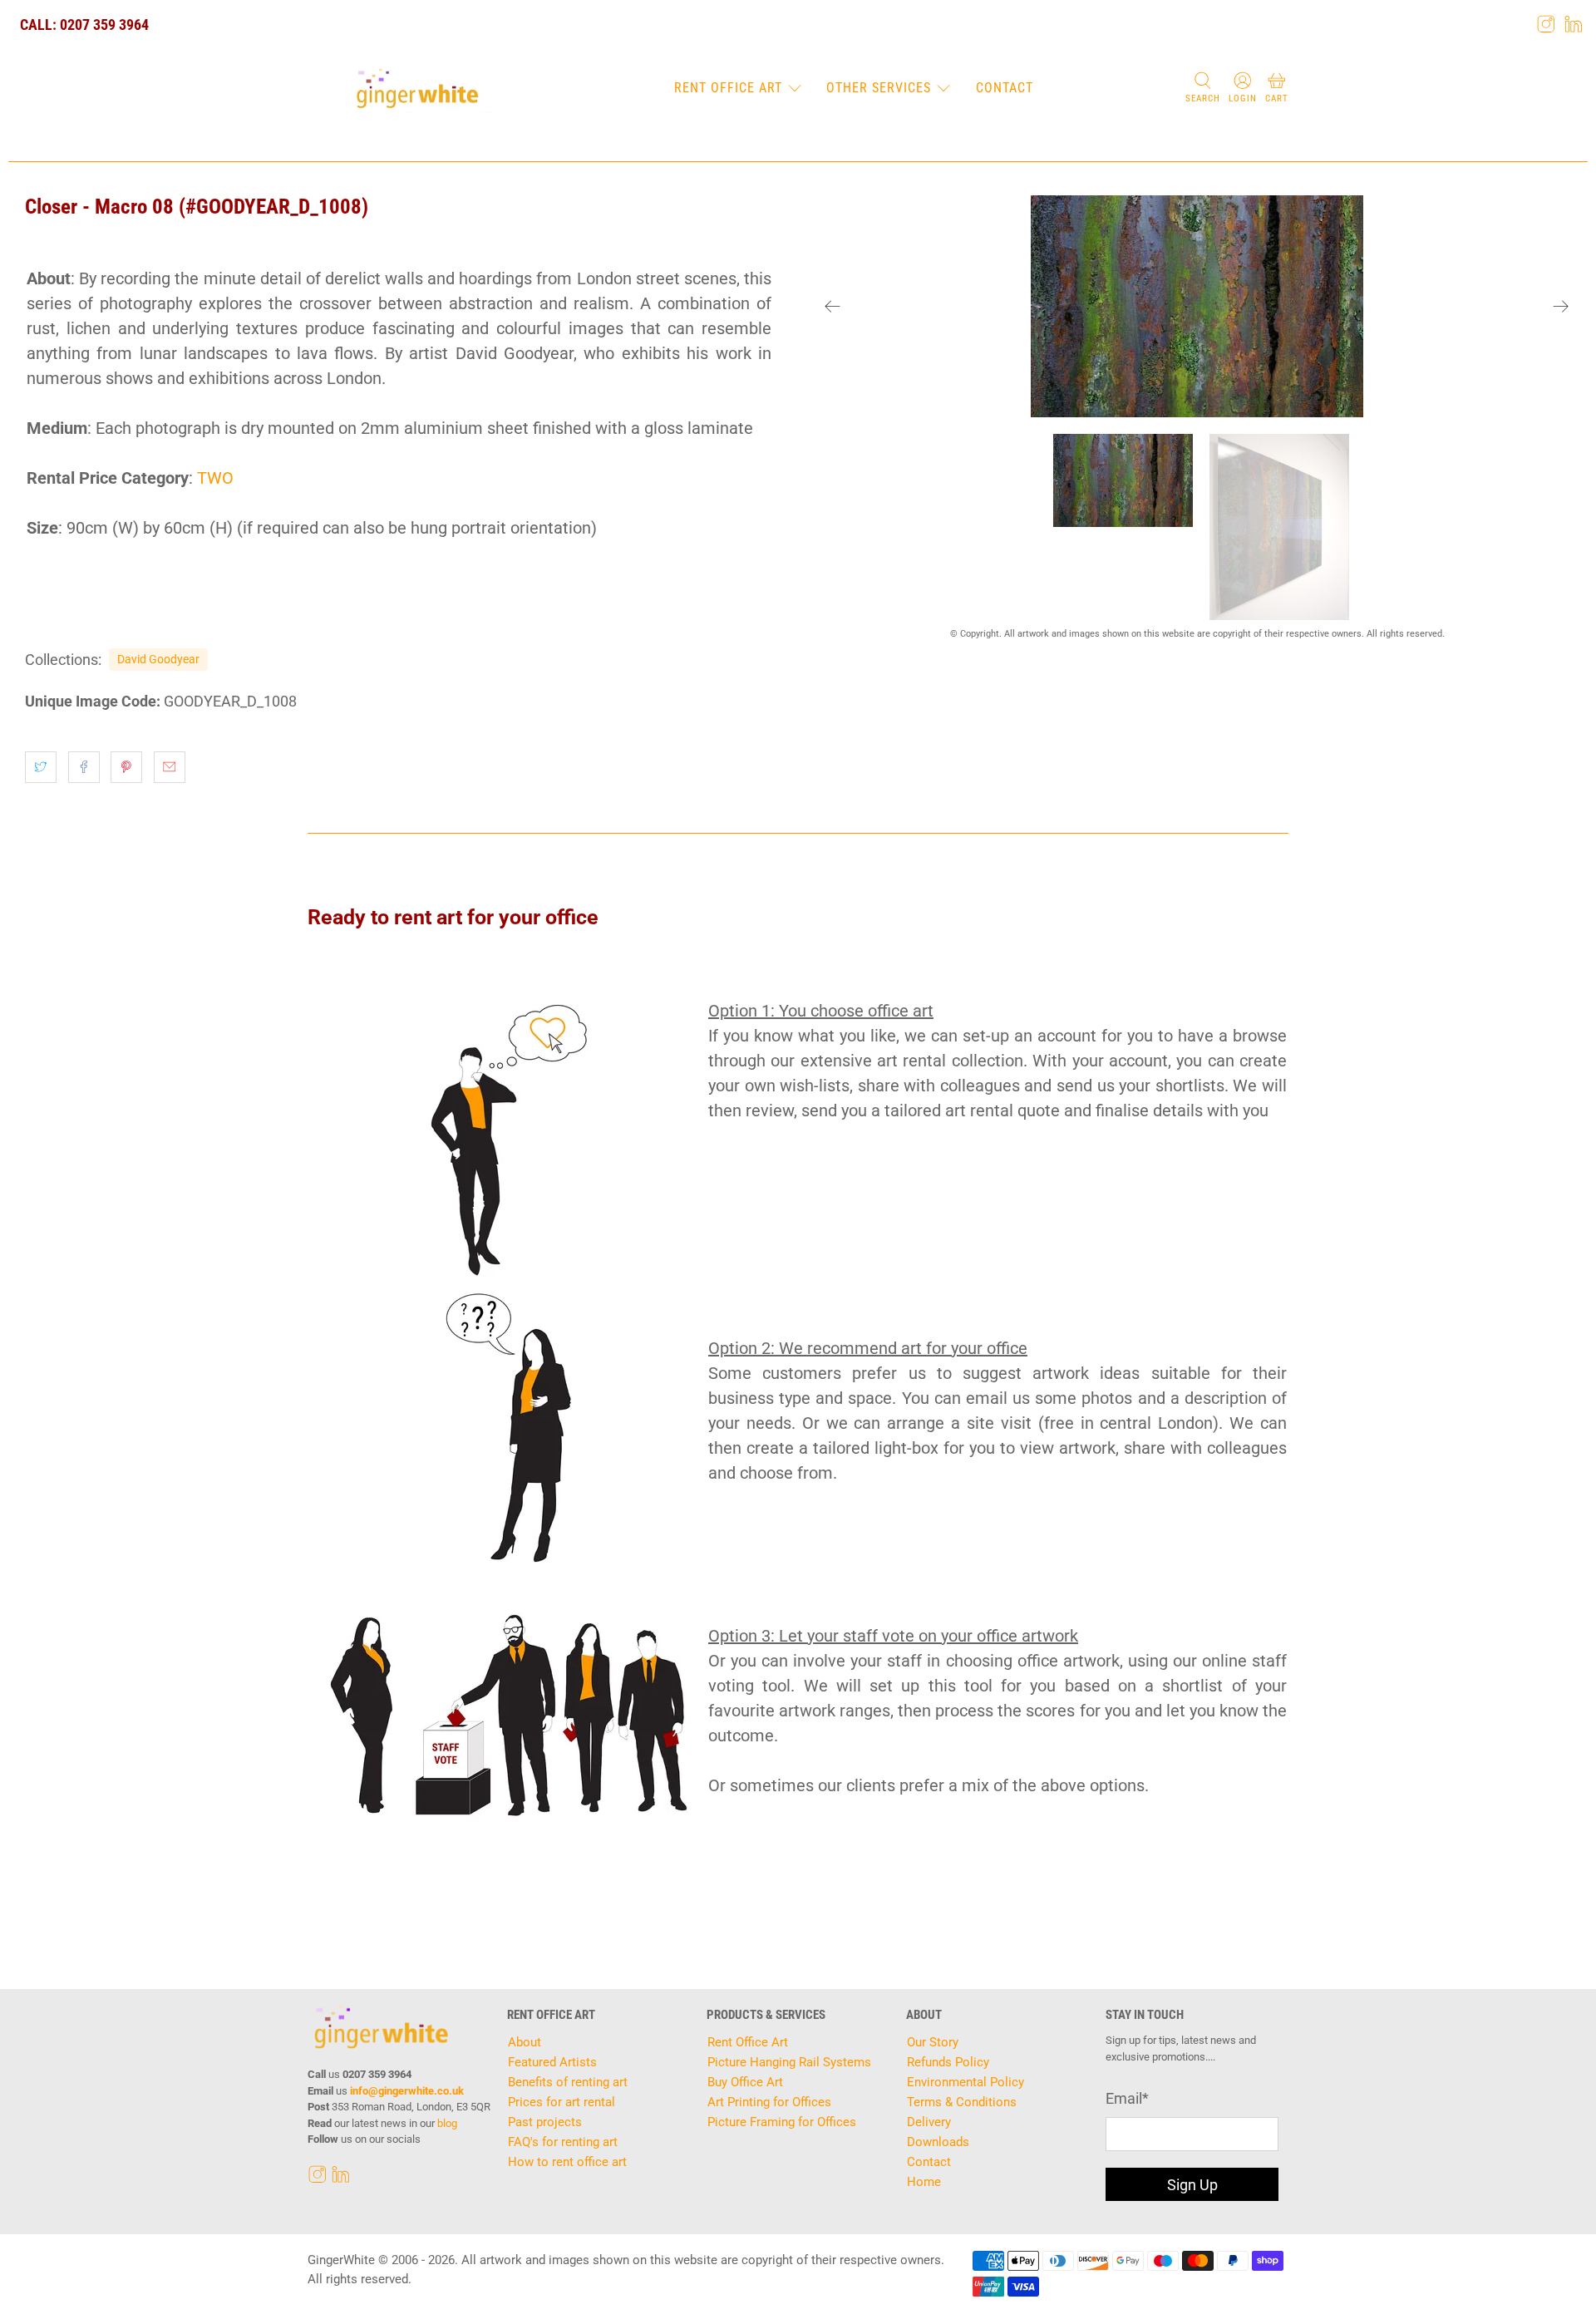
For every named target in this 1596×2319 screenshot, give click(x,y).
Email (1127, 2098)
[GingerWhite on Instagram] (1546, 24)
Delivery (929, 2122)
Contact (1005, 88)
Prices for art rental (562, 2102)
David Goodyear (158, 659)
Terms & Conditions (962, 2102)
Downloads (938, 2142)
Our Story (933, 2042)
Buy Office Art (745, 2082)
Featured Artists (552, 2062)
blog (447, 2123)
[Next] (1561, 307)
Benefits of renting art (568, 2082)
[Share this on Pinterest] (126, 767)
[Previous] (833, 307)
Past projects (545, 2122)
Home (924, 2182)
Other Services (879, 88)
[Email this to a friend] (170, 767)
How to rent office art (567, 2162)
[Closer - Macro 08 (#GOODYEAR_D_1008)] (1197, 306)
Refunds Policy (948, 2062)
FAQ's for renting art (563, 2142)
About (525, 2042)
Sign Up (1192, 2185)
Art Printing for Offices (769, 2102)
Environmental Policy (965, 2082)
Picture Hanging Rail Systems (789, 2062)
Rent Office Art (728, 88)
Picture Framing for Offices (782, 2122)
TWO (215, 478)
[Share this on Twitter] (41, 767)
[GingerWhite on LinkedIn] (1574, 24)
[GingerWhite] (417, 89)
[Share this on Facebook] (84, 767)
